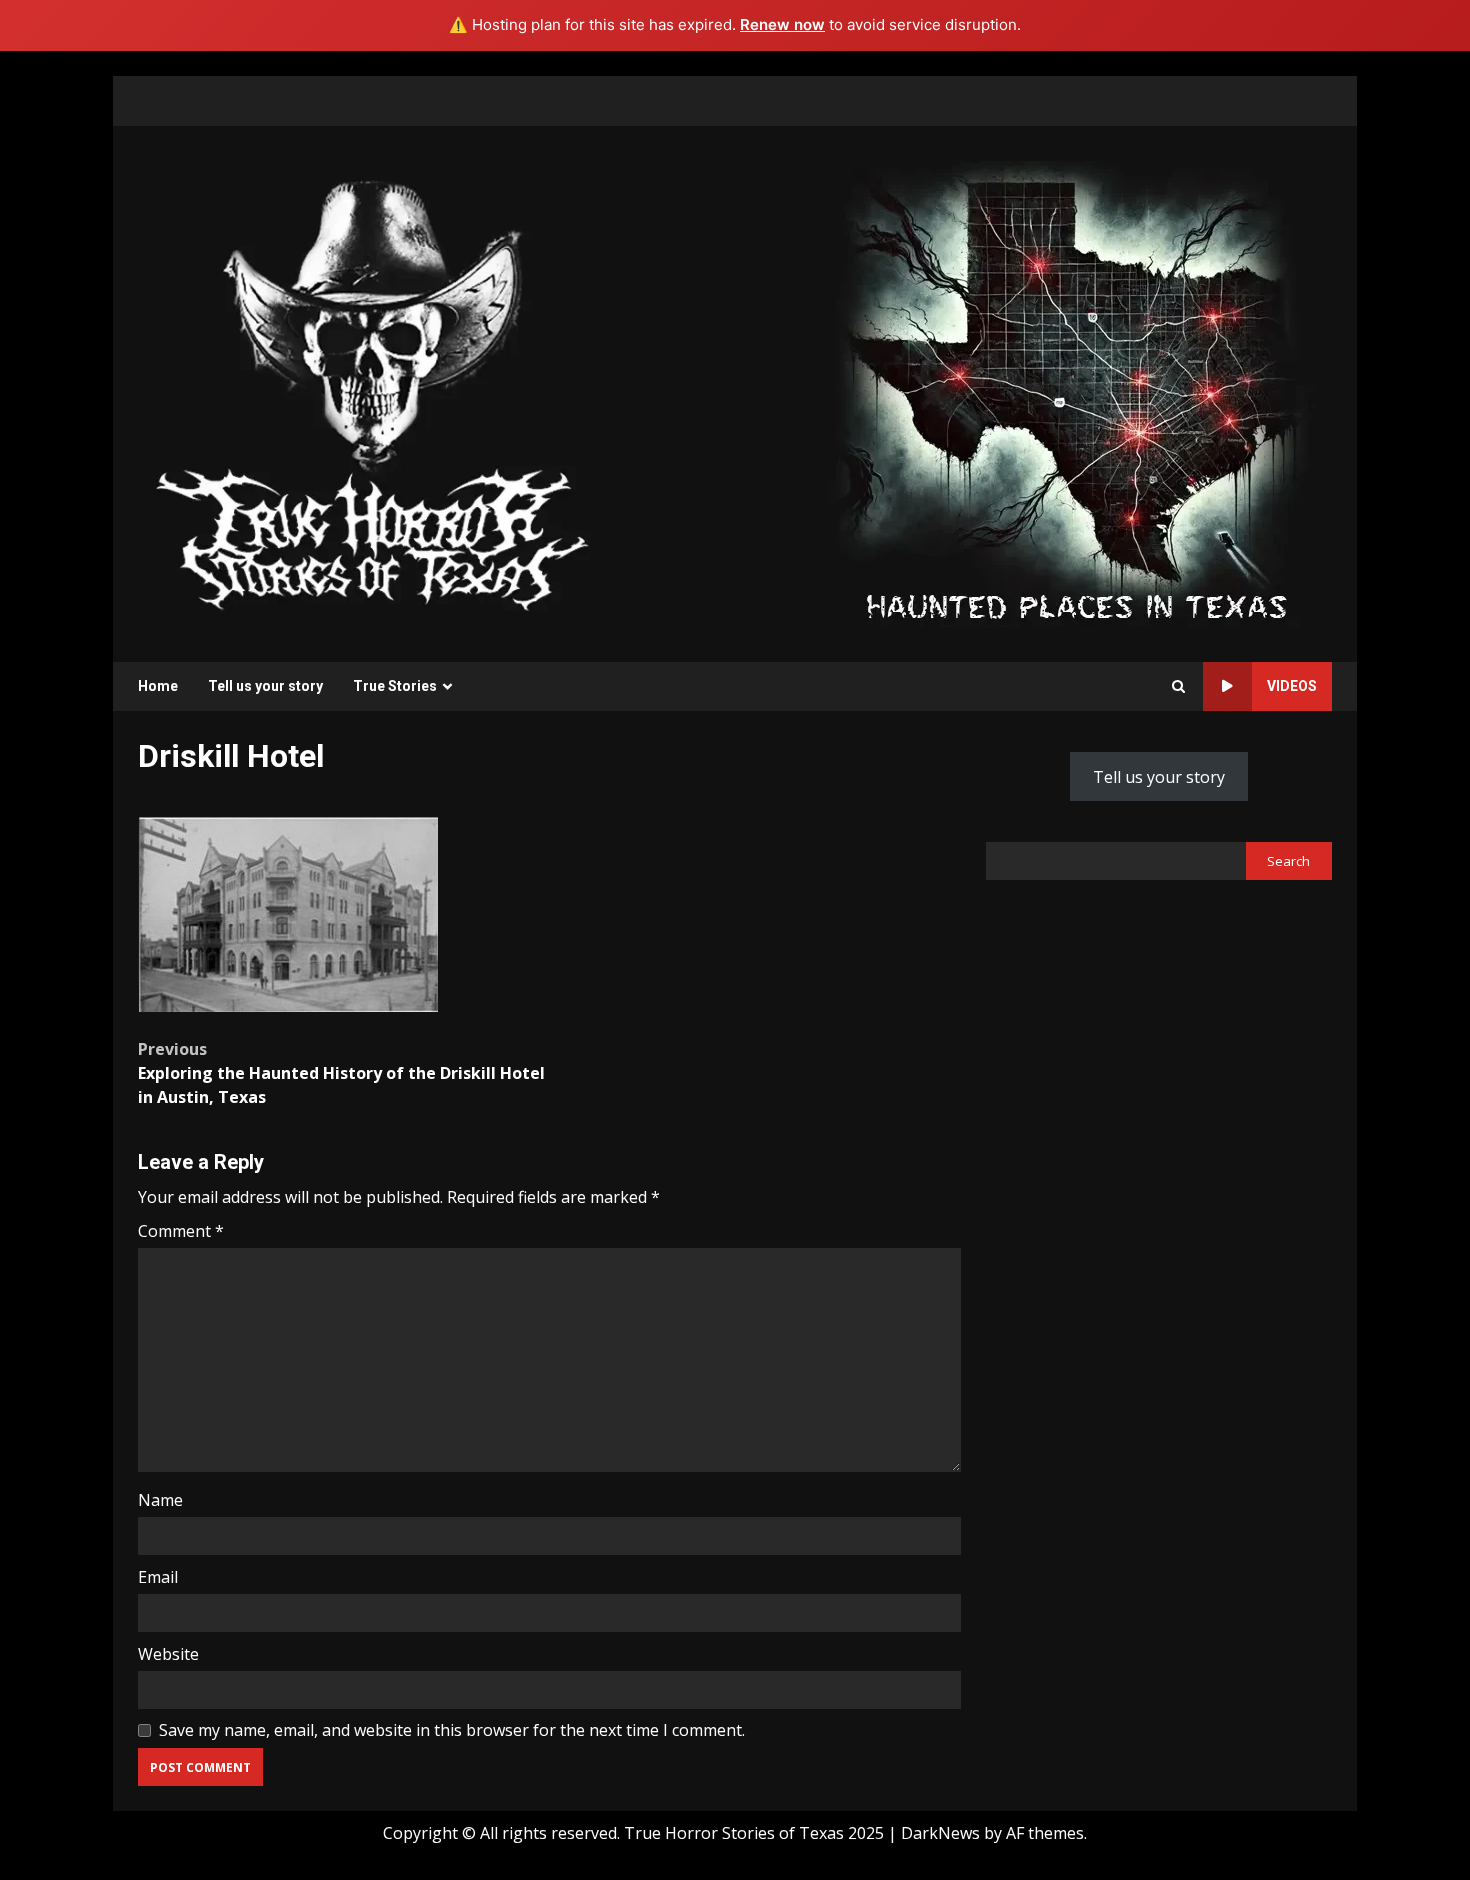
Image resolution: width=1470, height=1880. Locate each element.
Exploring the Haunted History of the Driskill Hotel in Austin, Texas (341, 1073)
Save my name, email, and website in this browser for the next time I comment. (452, 1730)
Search (1288, 860)
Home (158, 686)
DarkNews (940, 1833)
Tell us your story (265, 686)
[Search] (1178, 686)
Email (158, 1577)
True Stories (395, 686)
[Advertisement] (1076, 392)
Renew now (782, 24)
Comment (181, 1231)
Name (160, 1500)
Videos (1292, 686)
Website (168, 1654)
